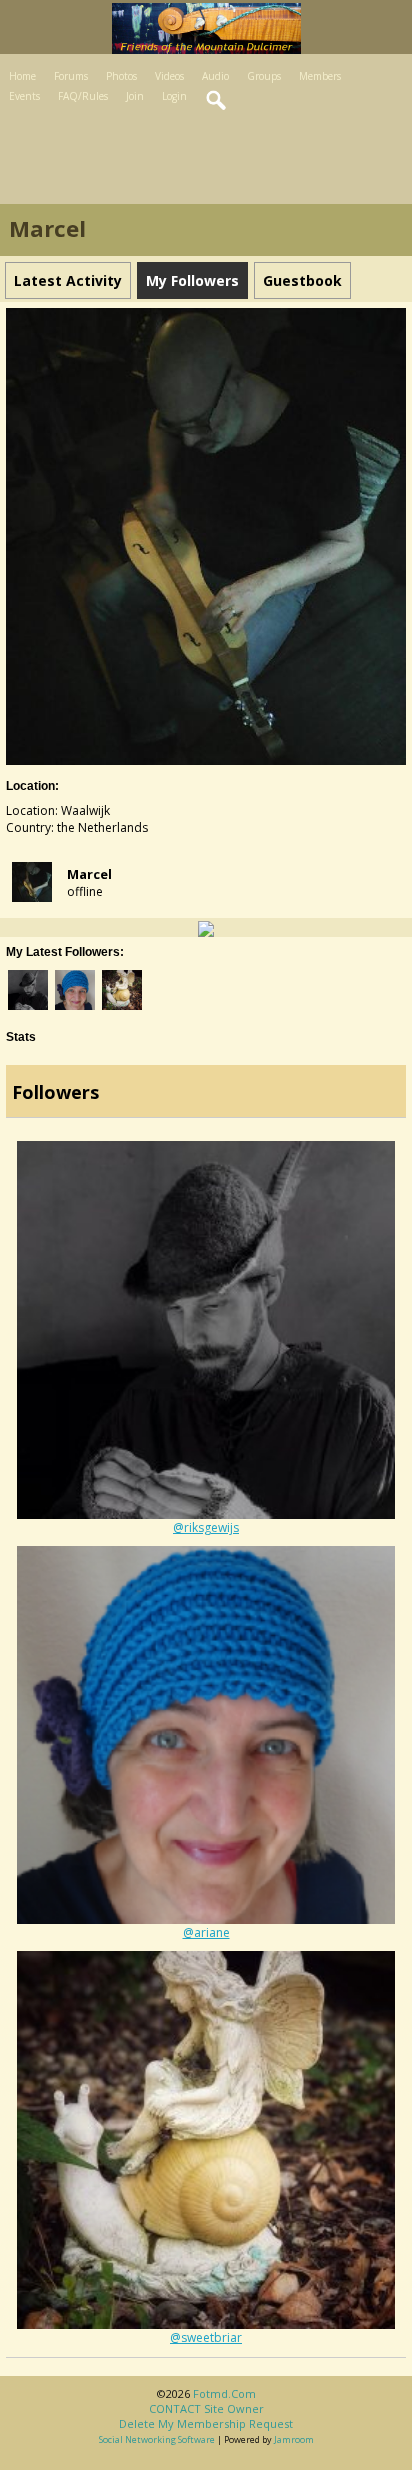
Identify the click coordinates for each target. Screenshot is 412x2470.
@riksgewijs (206, 1527)
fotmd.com (224, 2393)
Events (24, 96)
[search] (217, 101)
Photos (121, 76)
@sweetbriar (206, 2337)
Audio (215, 76)
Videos (169, 76)
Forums (71, 76)
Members (320, 76)
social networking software (157, 2439)
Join (135, 96)
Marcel (89, 874)
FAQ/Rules (83, 96)
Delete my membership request (206, 2423)
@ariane (206, 1932)
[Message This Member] (206, 927)
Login (174, 96)
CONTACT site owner (206, 2408)
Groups (264, 76)
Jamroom (294, 2439)
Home (22, 76)
